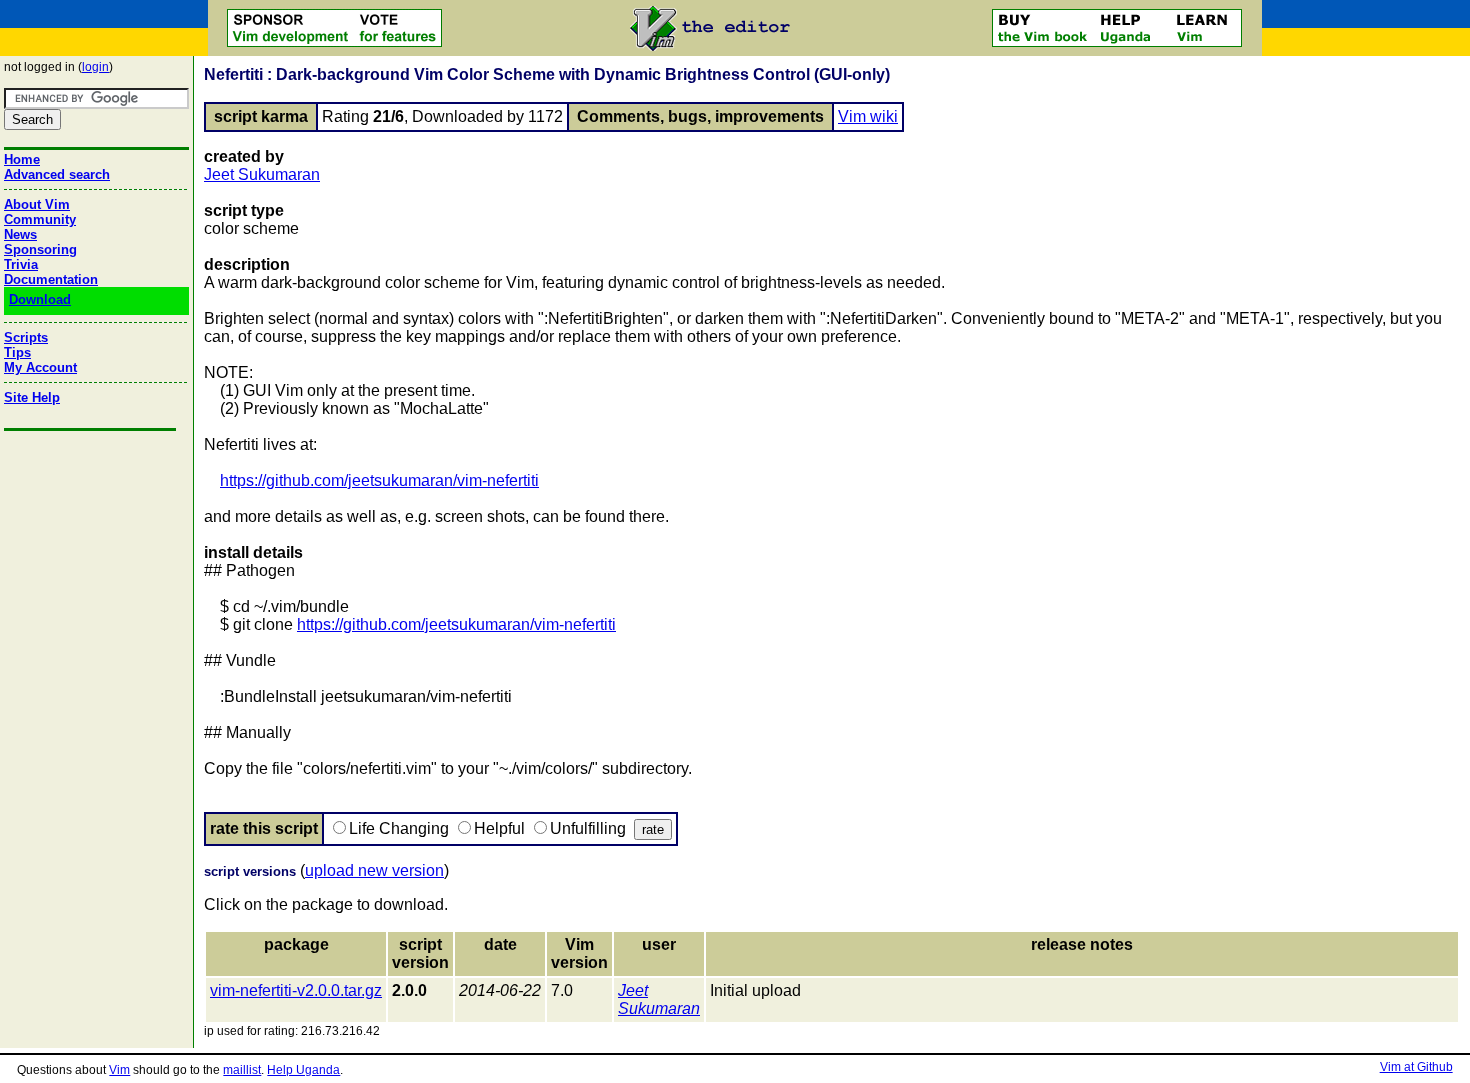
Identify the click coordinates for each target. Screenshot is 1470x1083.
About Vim (37, 204)
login (95, 67)
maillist (242, 1070)
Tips (17, 352)
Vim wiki (868, 116)
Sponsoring (40, 249)
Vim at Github (1416, 1067)
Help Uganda (303, 1070)
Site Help (32, 397)
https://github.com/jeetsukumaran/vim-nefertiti (379, 480)
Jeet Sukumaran (262, 174)
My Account (40, 367)
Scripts (26, 337)
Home (22, 159)
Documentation (51, 279)
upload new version (374, 870)
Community (40, 219)
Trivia (21, 264)
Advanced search (57, 174)
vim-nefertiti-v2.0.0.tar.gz (296, 990)
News (20, 234)
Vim (119, 1070)
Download (40, 299)
